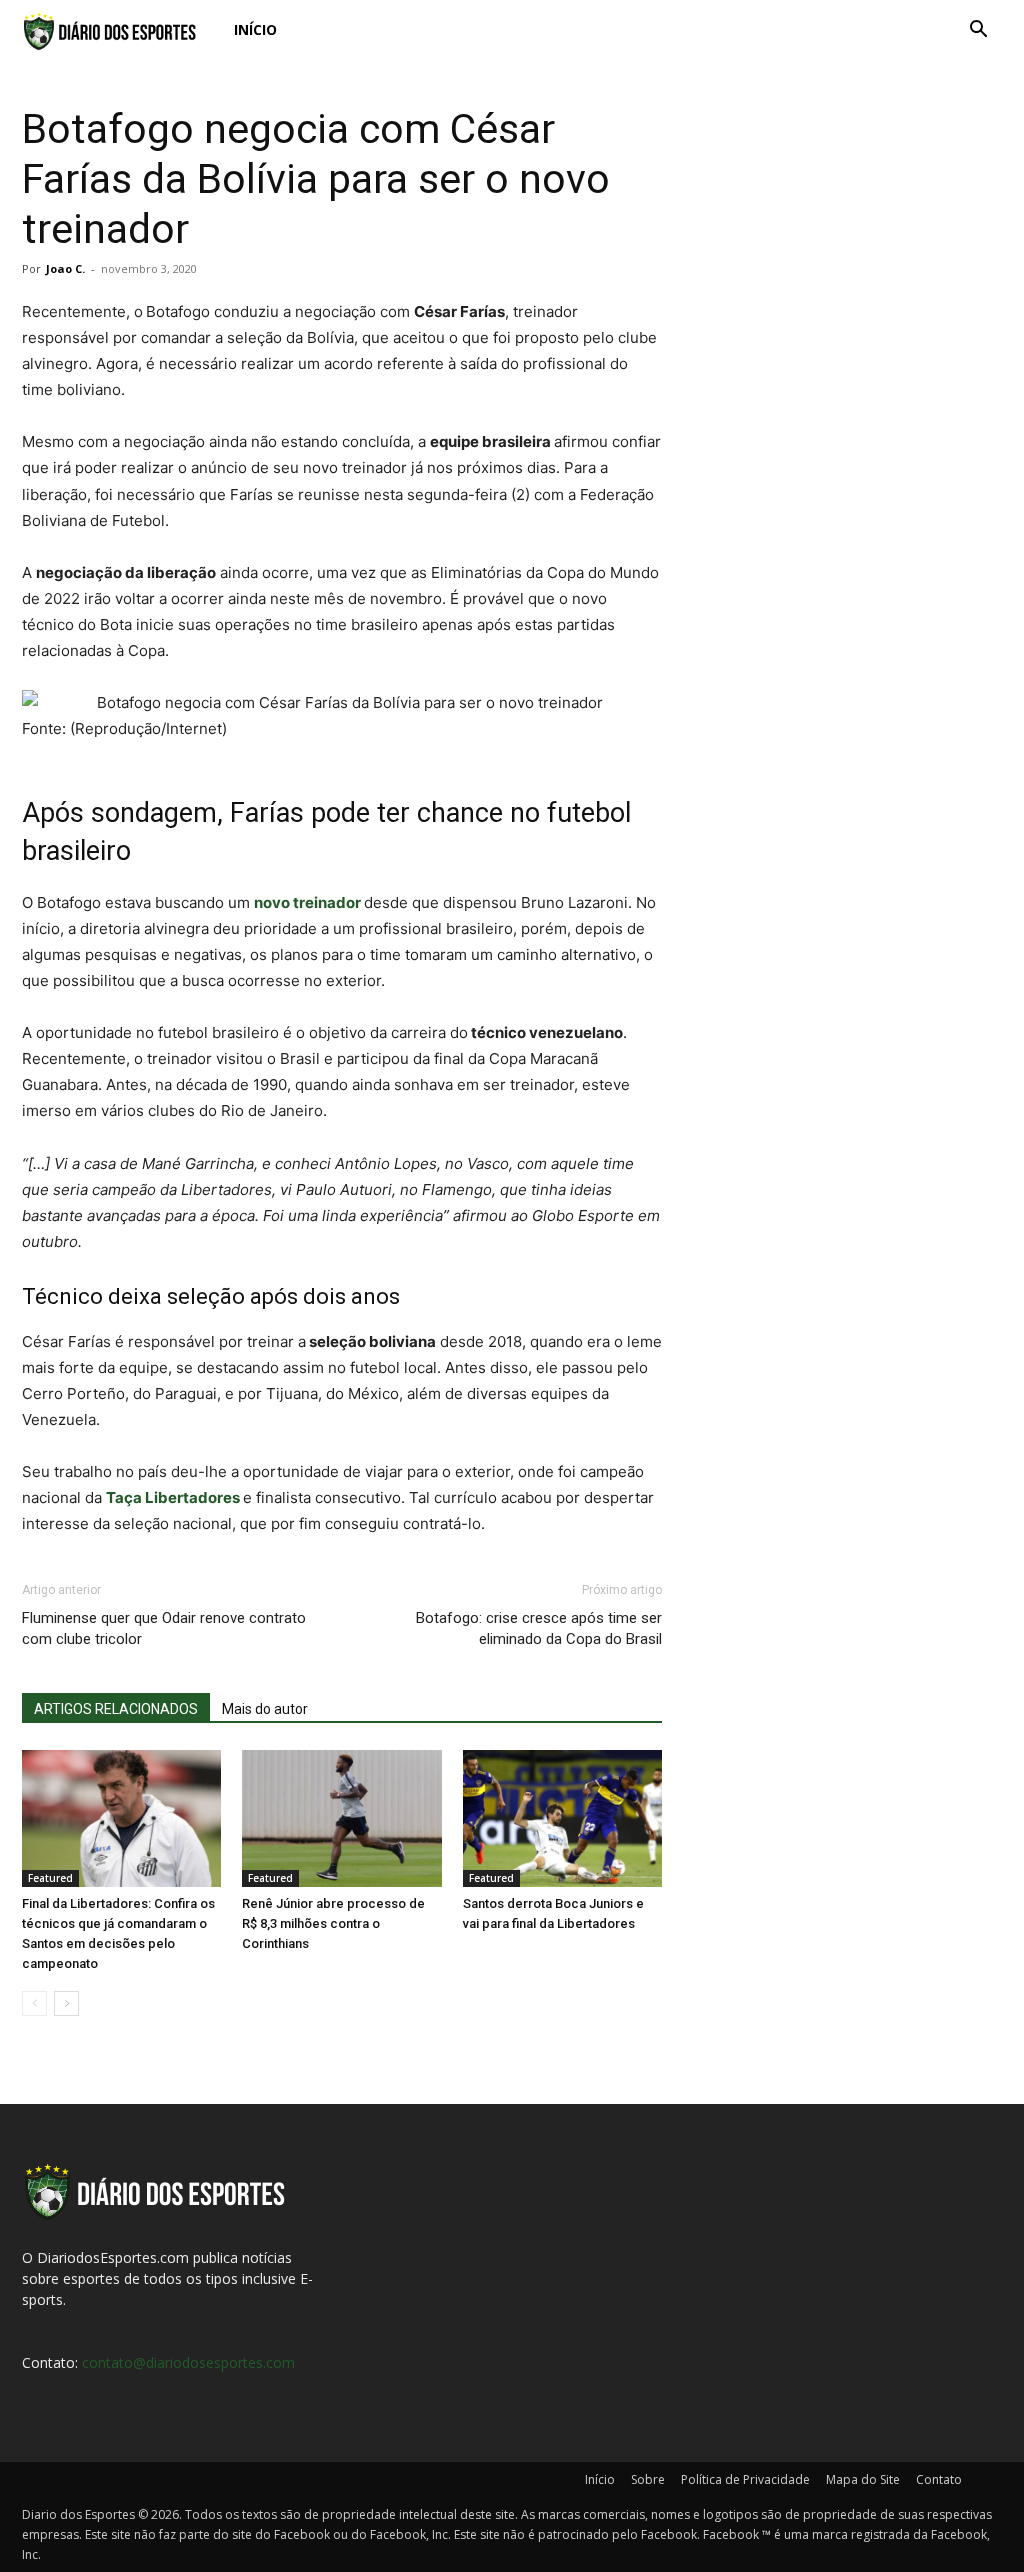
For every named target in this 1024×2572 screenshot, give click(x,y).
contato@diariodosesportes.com (188, 2362)
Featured (50, 1878)
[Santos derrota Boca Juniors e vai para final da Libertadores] (562, 1818)
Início (255, 29)
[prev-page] (34, 2003)
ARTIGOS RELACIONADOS (116, 1709)
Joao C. (65, 268)
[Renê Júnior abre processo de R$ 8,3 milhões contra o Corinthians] (341, 1818)
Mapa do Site (863, 2479)
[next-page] (66, 2003)
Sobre (648, 2479)
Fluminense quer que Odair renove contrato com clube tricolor (164, 1628)
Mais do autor (265, 1709)
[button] (978, 31)
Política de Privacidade (745, 2479)
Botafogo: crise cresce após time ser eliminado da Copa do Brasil (539, 1628)
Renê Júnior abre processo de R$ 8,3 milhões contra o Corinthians (333, 1923)
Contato (939, 2479)
